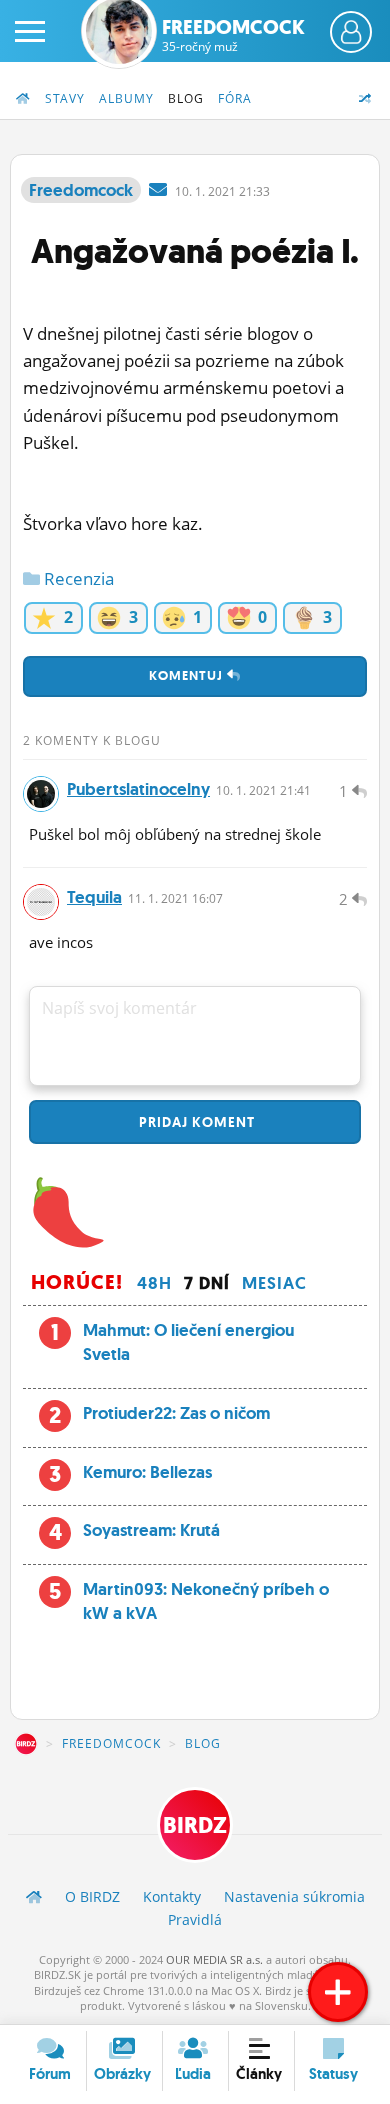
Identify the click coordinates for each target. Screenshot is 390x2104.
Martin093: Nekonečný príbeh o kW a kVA (206, 1601)
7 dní (207, 1283)
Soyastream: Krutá (151, 1530)
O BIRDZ (92, 1896)
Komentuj (188, 675)
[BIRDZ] (34, 1896)
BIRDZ (26, 1744)
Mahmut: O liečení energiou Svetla (188, 1342)
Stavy (65, 98)
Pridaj (195, 1122)
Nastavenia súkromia (294, 1896)
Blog (186, 98)
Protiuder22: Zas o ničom (176, 1413)
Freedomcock (233, 35)
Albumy (126, 98)
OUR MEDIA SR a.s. (214, 1959)
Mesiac (274, 1283)
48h (154, 1283)
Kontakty (172, 1896)
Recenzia (77, 578)
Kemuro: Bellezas (147, 1472)
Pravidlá (195, 1919)
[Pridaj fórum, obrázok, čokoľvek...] (338, 1992)
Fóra (235, 98)
